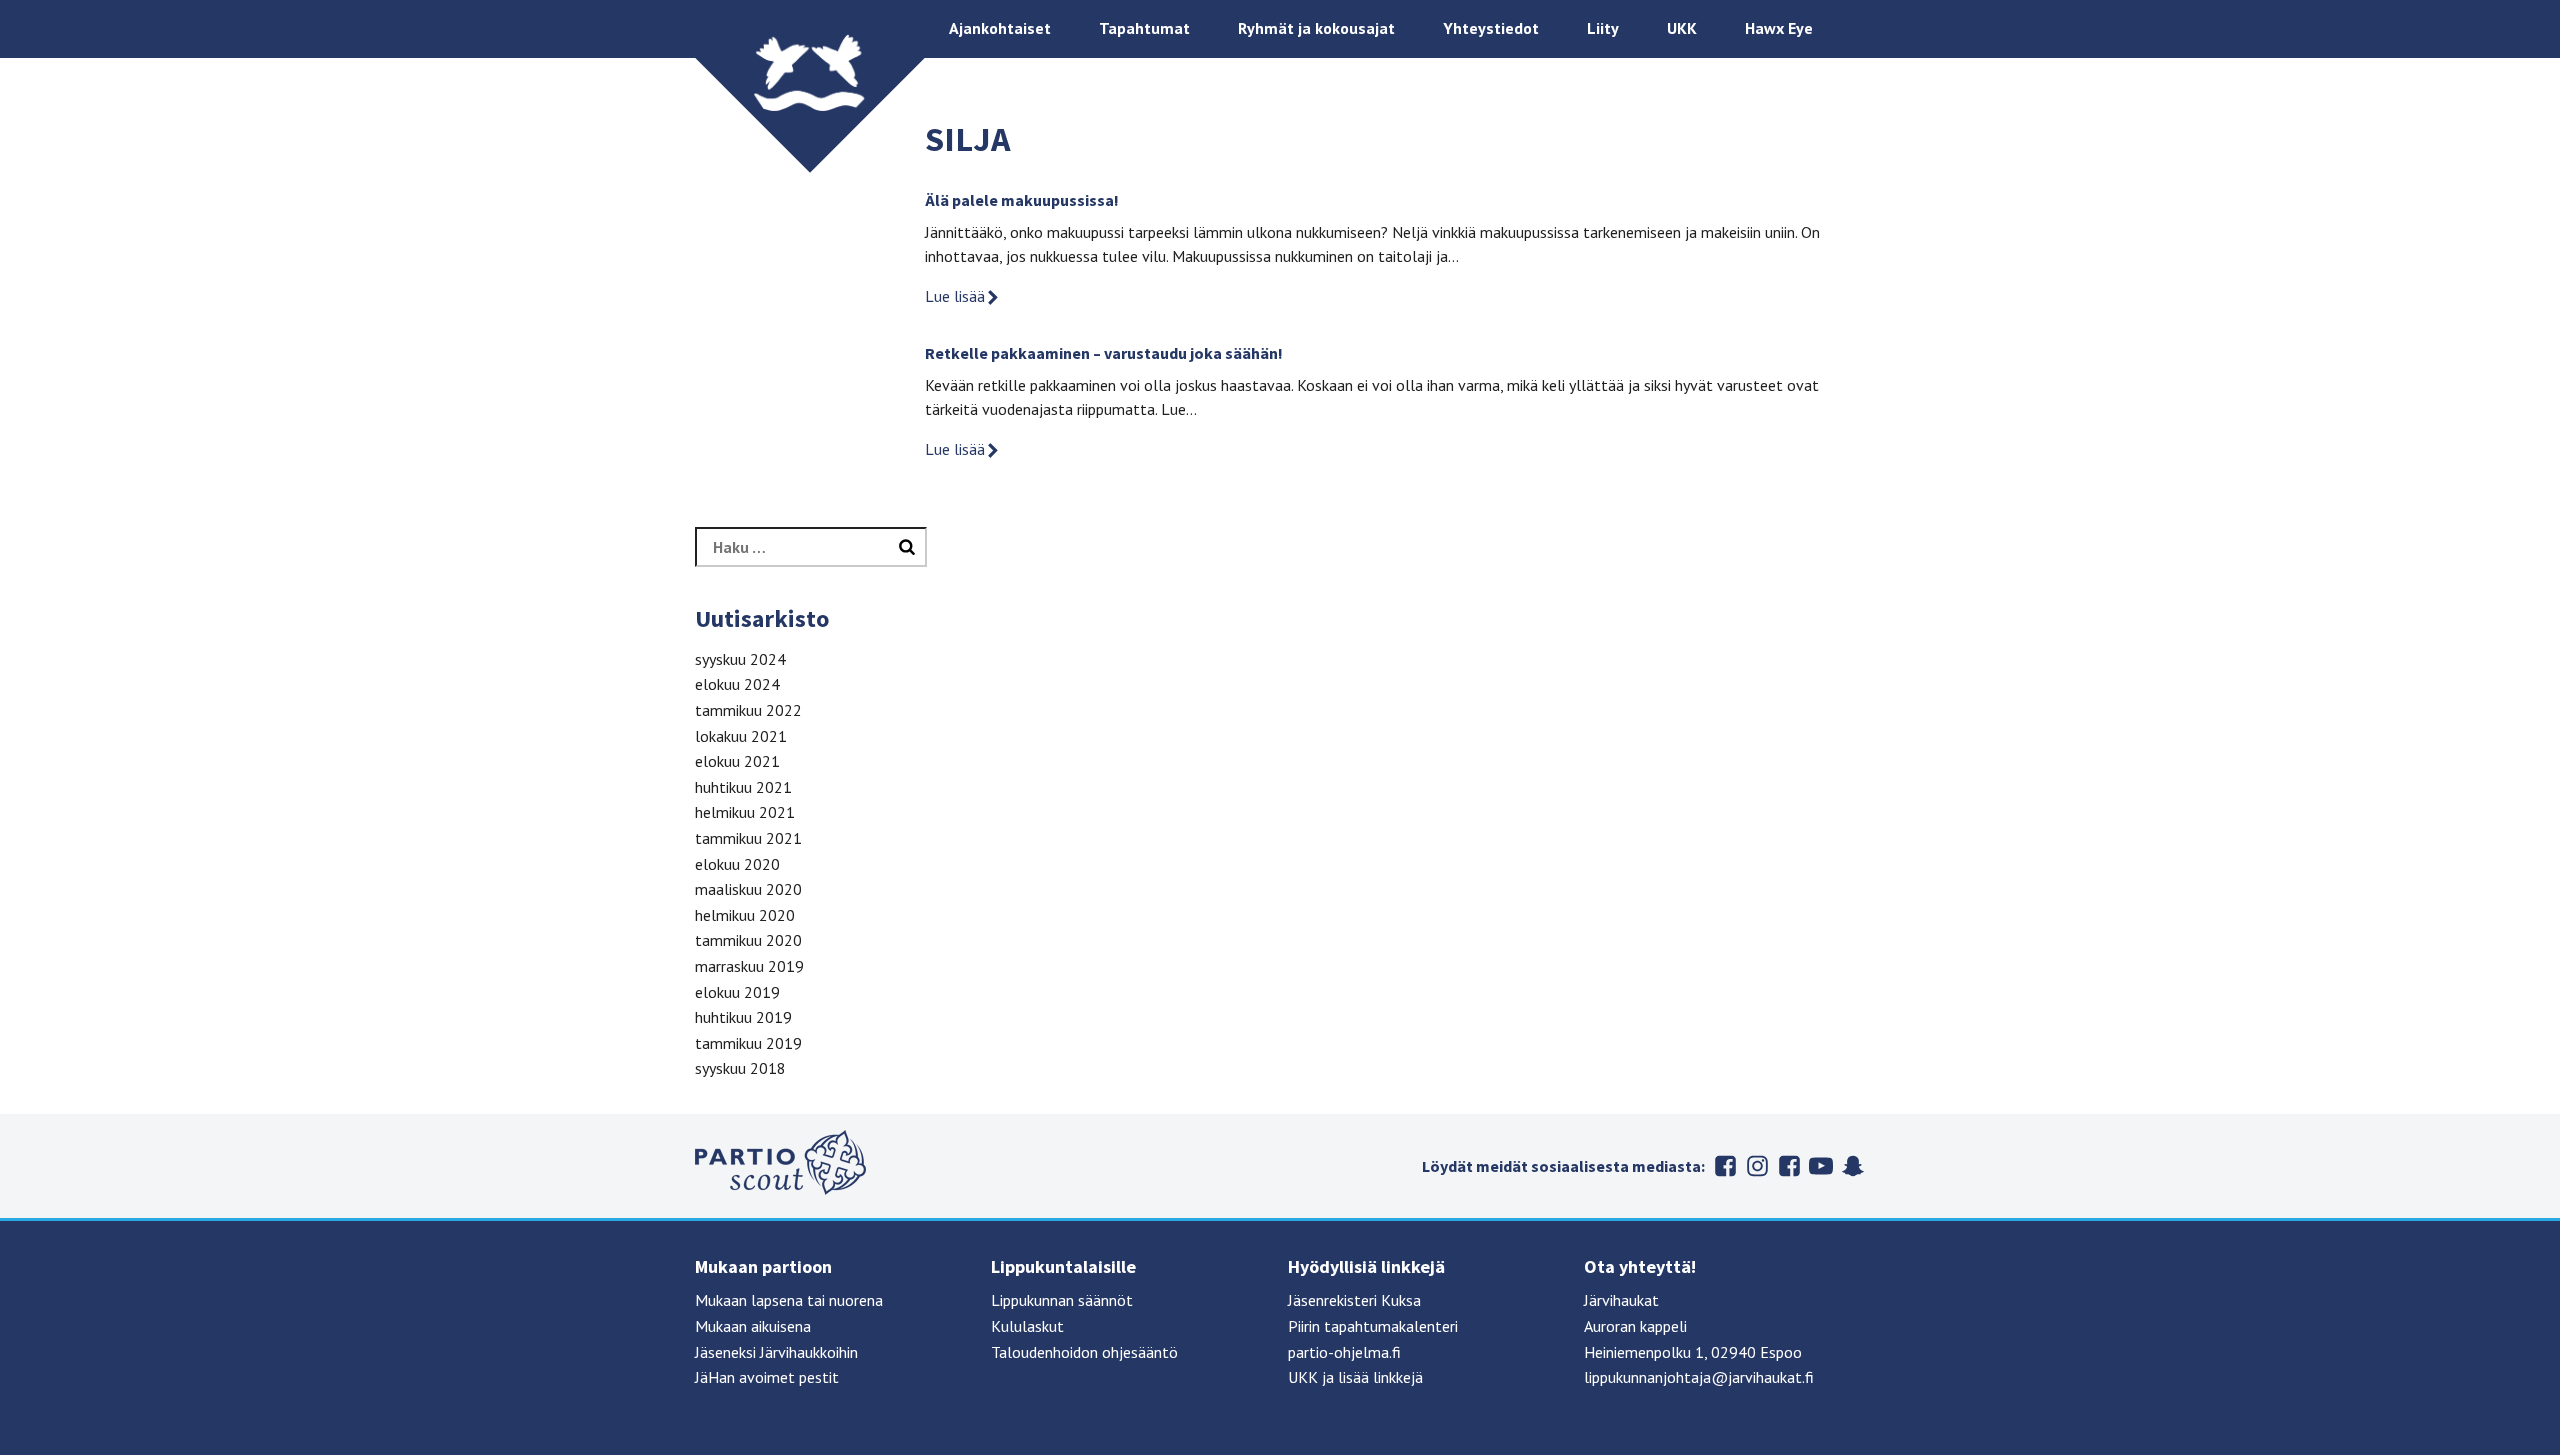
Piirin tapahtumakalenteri (1373, 1326)
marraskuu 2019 (749, 966)
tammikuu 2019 (748, 1043)
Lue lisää (955, 296)
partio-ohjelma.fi (1344, 1352)
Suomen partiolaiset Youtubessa (1821, 1166)
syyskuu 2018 (740, 1068)
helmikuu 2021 (745, 812)
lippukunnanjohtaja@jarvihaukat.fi (1699, 1377)
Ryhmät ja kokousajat (1316, 28)
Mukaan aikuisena (753, 1326)
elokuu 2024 (737, 684)
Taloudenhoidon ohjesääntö (1084, 1352)
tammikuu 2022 (748, 710)
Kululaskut (1027, 1326)
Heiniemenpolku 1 (1644, 1352)
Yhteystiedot (1491, 28)
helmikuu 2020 (745, 915)
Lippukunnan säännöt (1062, 1300)
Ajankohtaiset (1000, 28)
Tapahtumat (1144, 28)
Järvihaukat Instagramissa (1757, 1166)
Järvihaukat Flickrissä (1789, 1166)
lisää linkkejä (1380, 1377)
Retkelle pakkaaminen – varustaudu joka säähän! (1104, 353)
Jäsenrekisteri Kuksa (1354, 1300)
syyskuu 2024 (740, 659)
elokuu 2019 (737, 992)
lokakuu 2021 (741, 736)
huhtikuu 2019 (743, 1017)
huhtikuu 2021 (743, 787)
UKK (1682, 28)
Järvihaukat (1621, 1300)
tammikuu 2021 (748, 838)
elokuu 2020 (737, 864)
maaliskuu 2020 (748, 889)
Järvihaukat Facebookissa (1725, 1166)
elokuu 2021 (737, 761)
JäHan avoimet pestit (767, 1377)
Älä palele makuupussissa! (1022, 200)
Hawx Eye (1779, 28)
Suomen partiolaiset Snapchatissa (1853, 1166)
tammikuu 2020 (748, 940)
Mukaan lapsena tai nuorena (789, 1300)
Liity (1603, 28)
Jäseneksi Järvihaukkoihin (776, 1352)
